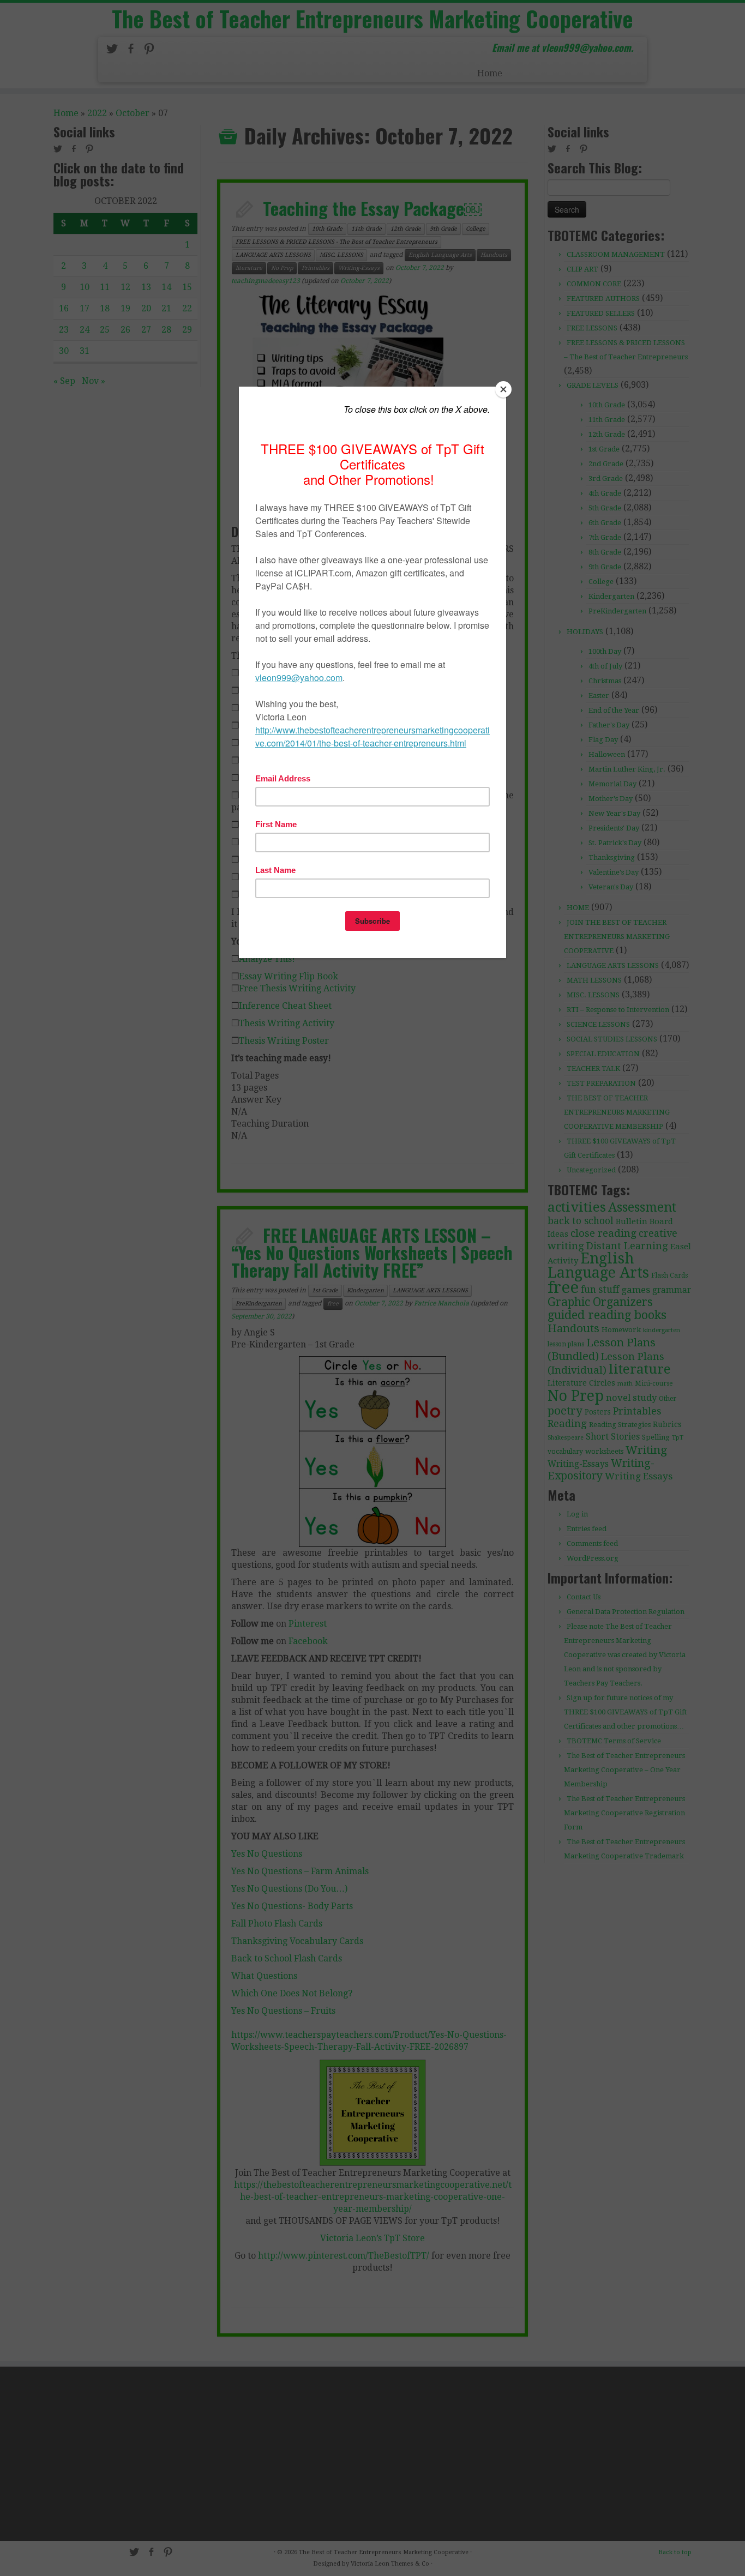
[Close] (503, 389)
